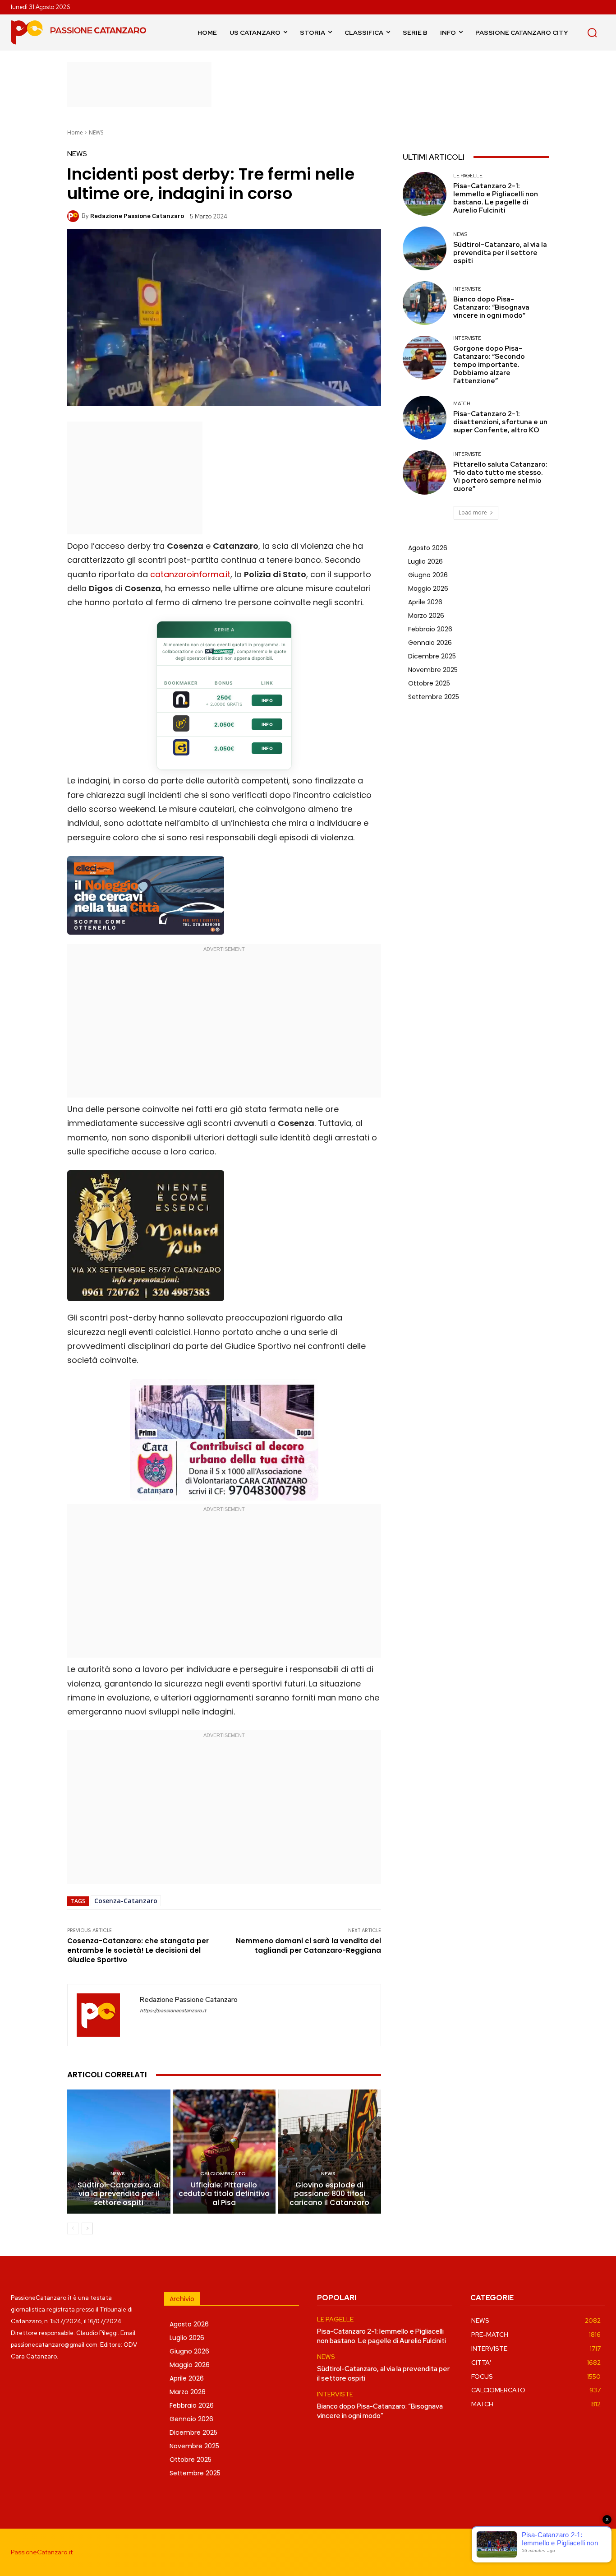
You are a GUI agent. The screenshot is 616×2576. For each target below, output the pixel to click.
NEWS (96, 132)
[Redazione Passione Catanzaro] (74, 216)
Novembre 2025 (433, 670)
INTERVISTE (467, 289)
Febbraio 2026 (430, 629)
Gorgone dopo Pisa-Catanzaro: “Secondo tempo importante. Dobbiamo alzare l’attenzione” (489, 365)
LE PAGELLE (468, 176)
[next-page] (87, 2229)
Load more (473, 512)
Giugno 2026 (428, 575)
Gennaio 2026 (430, 643)
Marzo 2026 (426, 616)
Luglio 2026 (425, 561)
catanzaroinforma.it (190, 574)
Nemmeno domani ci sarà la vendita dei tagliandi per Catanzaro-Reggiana (308, 1946)
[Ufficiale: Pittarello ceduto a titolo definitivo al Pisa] (224, 2151)
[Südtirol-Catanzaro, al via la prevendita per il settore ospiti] (119, 2151)
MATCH (462, 404)
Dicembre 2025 (432, 656)
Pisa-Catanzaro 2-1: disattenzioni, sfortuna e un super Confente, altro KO (500, 422)
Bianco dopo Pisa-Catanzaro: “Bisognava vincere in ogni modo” (491, 307)
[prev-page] (73, 2229)
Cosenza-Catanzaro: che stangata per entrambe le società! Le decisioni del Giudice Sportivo (138, 1950)
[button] (592, 32)
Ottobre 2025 (429, 683)
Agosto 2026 (428, 548)
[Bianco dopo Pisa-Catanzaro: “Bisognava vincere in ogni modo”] (425, 303)
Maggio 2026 (428, 588)
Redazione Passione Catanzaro (137, 216)
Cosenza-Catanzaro (126, 1901)
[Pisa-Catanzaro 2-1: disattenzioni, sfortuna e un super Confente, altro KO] (425, 418)
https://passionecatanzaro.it (173, 2011)
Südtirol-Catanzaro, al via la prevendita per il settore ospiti (119, 2194)
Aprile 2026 (425, 602)
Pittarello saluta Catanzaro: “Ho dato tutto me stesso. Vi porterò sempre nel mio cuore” (500, 477)
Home (75, 132)
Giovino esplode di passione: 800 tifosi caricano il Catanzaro (329, 2194)
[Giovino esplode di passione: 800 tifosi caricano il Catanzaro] (329, 2151)
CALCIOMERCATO (223, 2174)
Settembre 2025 (434, 697)
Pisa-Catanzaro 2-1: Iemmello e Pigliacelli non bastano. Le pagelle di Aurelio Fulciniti (496, 198)
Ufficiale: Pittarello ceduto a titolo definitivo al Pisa (224, 2194)
